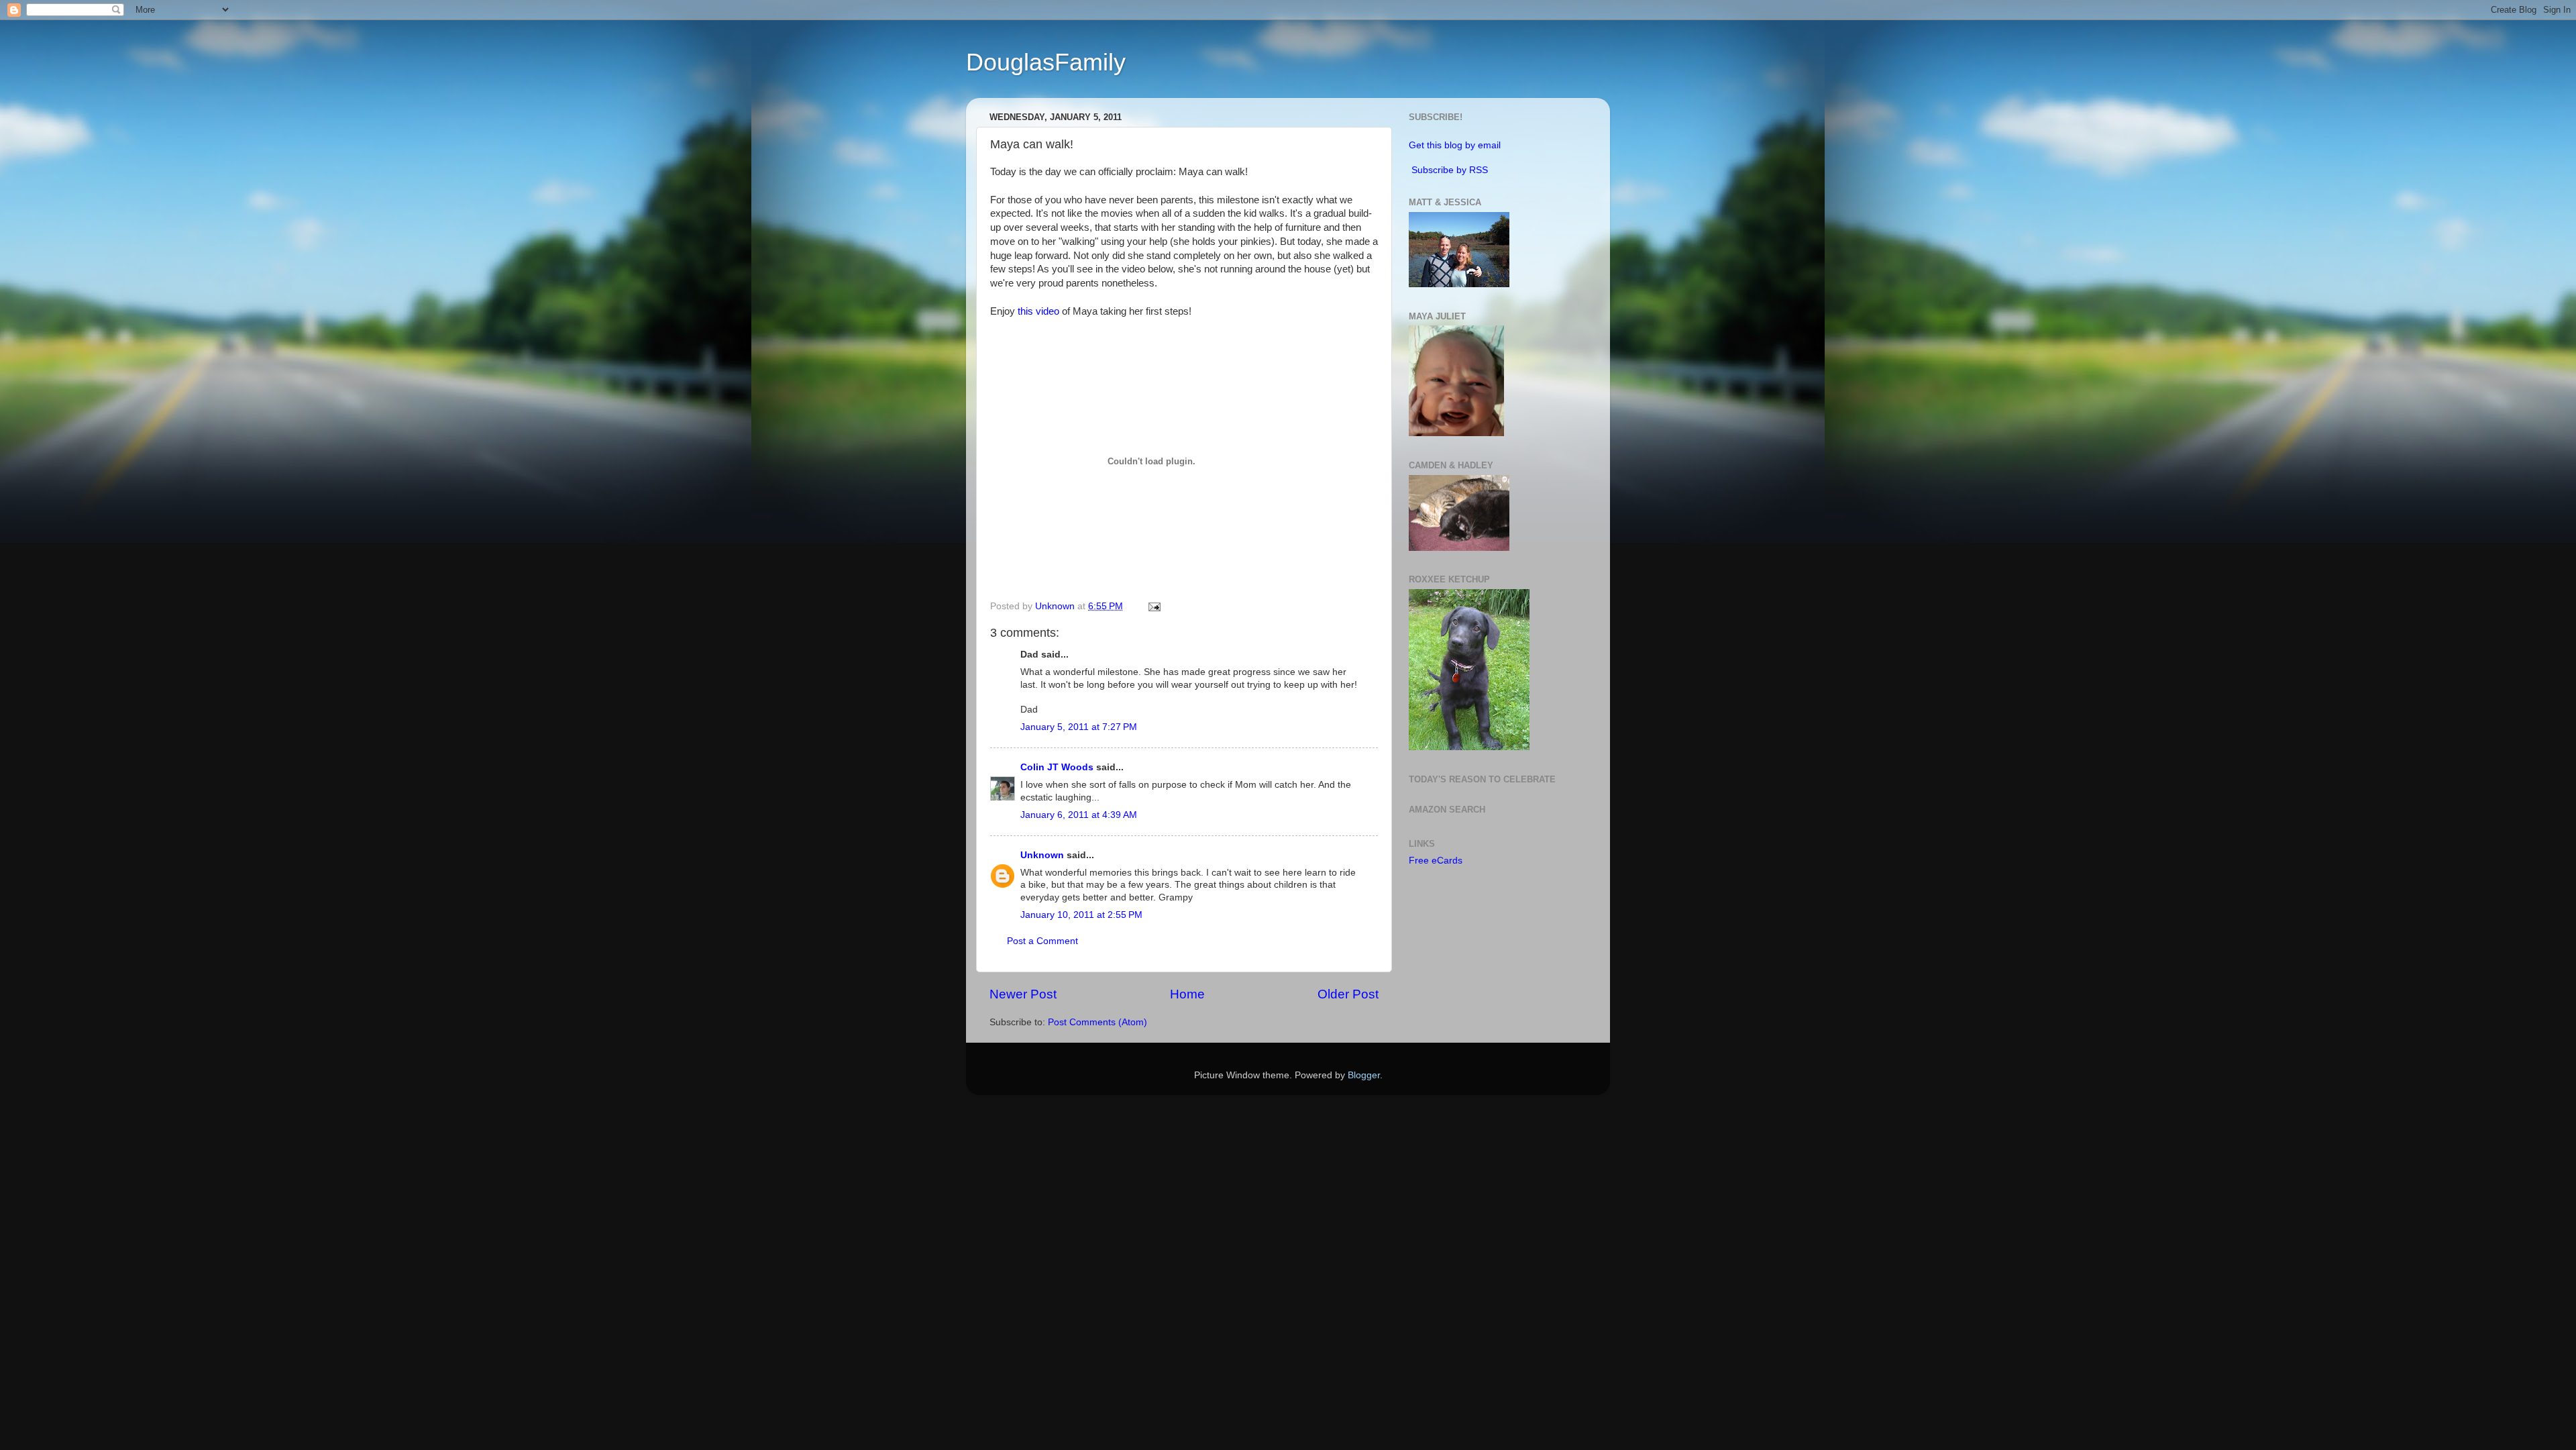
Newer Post (1023, 994)
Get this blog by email (1455, 145)
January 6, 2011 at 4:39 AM (1079, 815)
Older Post (1348, 994)
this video (1038, 311)
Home (1187, 994)
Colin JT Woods (1057, 767)
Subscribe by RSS (1450, 170)
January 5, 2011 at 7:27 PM (1079, 727)
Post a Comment (1042, 941)
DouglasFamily (1046, 62)
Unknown (1042, 855)
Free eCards (1436, 861)
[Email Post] (1153, 606)
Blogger (1364, 1075)
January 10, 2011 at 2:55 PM (1081, 915)
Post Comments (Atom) (1097, 1022)
